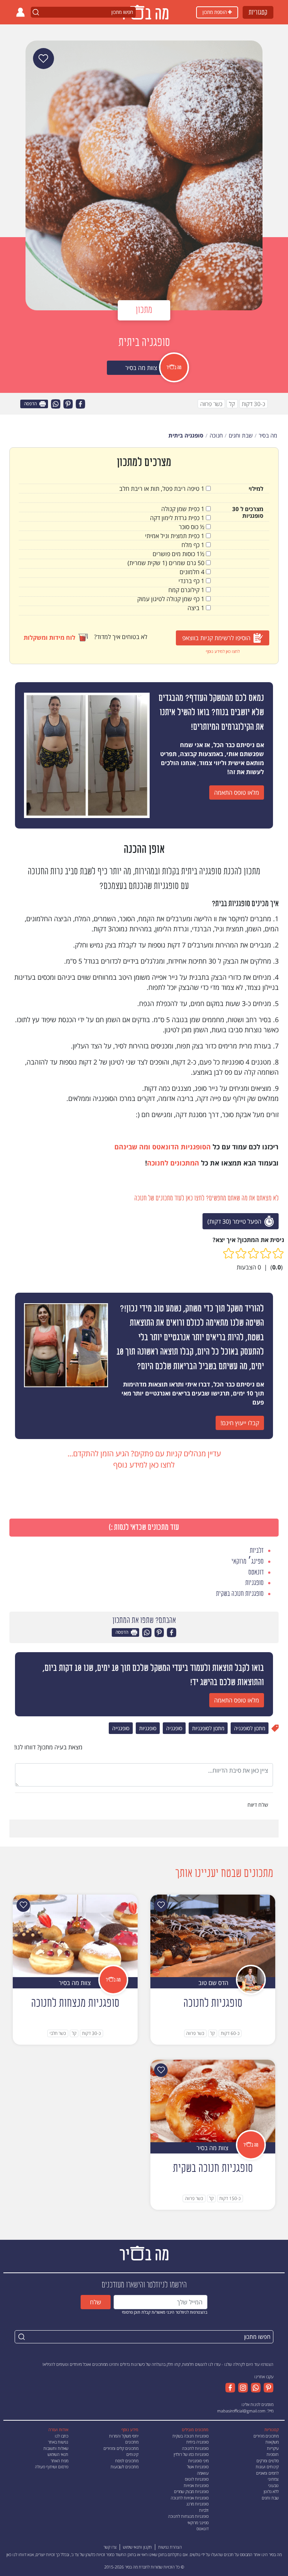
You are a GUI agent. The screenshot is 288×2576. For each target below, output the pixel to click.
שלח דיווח (259, 1805)
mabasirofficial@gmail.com (241, 2411)
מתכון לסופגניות (208, 1728)
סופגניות (148, 1728)
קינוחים (132, 2454)
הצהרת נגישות (170, 2547)
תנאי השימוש (58, 2454)
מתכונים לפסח (127, 2461)
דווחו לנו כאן (16, 2554)
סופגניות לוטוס (197, 2479)
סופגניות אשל (198, 2467)
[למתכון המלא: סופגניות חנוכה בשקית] (213, 2100)
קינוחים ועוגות (267, 2467)
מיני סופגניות (198, 2461)
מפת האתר (59, 2461)
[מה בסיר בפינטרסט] (267, 2388)
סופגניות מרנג (197, 2504)
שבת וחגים (270, 2498)
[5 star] (229, 1253)
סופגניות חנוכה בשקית (190, 2436)
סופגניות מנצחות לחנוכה (188, 2516)
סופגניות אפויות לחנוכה (190, 2498)
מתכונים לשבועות (124, 2467)
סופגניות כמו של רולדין (191, 2454)
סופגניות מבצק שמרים (191, 2491)
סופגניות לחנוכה (195, 2448)
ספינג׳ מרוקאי (198, 2523)
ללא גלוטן (271, 2491)
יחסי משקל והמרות (124, 2436)
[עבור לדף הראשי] (144, 2252)
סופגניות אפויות (196, 2485)
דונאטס (202, 2529)
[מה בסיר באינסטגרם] (241, 2388)
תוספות (273, 2454)
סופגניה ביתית (197, 2442)
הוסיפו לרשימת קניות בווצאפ (216, 638)
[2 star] (266, 1253)
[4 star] (241, 1253)
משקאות (272, 2442)
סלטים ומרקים (268, 2461)
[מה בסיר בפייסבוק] (230, 2388)
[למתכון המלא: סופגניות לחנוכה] (213, 1935)
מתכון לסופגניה (250, 1728)
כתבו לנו (61, 2436)
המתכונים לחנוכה (173, 1163)
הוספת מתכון (215, 12)
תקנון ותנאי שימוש (137, 2547)
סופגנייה (121, 1728)
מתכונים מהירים (266, 2436)
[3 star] (253, 1253)
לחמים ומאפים (267, 2473)
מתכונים (132, 2442)
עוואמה (203, 2473)
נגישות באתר (58, 2442)
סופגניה (174, 1728)
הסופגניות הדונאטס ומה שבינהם (163, 1147)
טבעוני (273, 2485)
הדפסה (31, 404)
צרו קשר (110, 2547)
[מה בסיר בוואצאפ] (254, 2388)
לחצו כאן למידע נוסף (223, 651)
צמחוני (273, 2479)
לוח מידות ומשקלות (49, 638)
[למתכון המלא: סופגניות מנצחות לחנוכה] (75, 1935)
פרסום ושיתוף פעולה (52, 2467)
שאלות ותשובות (56, 2448)
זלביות (204, 2510)
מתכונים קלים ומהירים (121, 2448)
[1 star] (278, 1253)
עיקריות (273, 2448)
